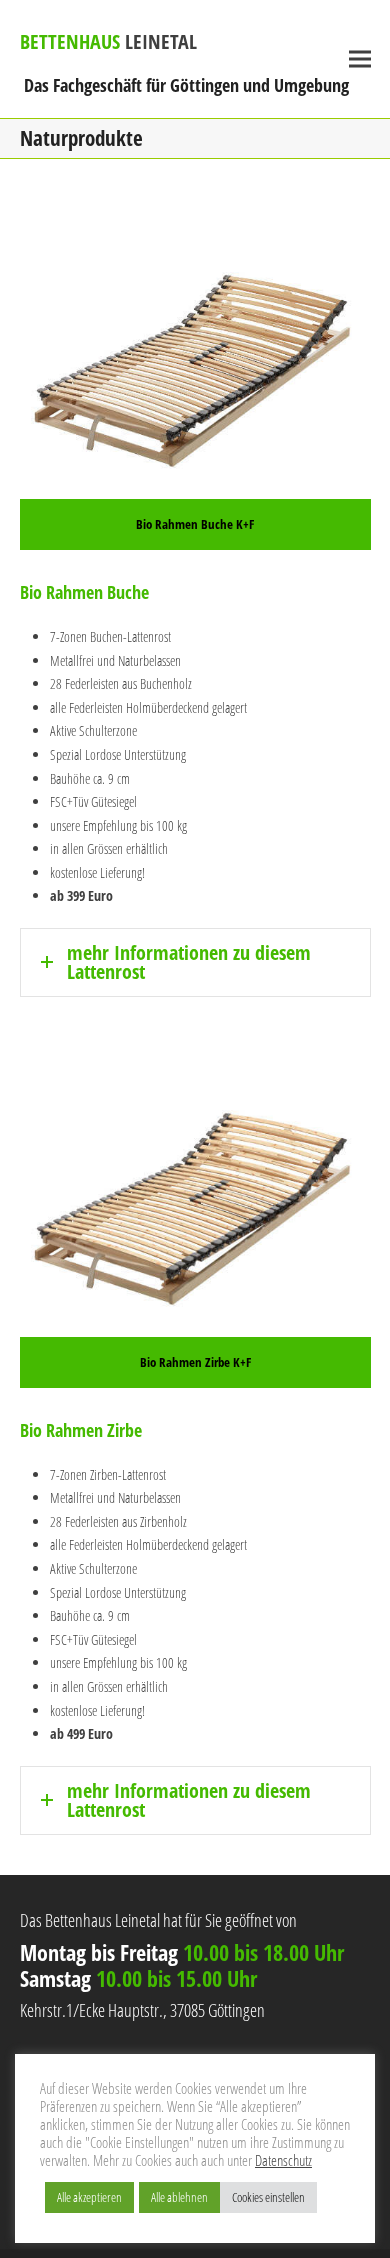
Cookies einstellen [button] (268, 2197)
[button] (360, 59)
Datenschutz (283, 2160)
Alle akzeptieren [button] (89, 2197)
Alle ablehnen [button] (179, 2197)
